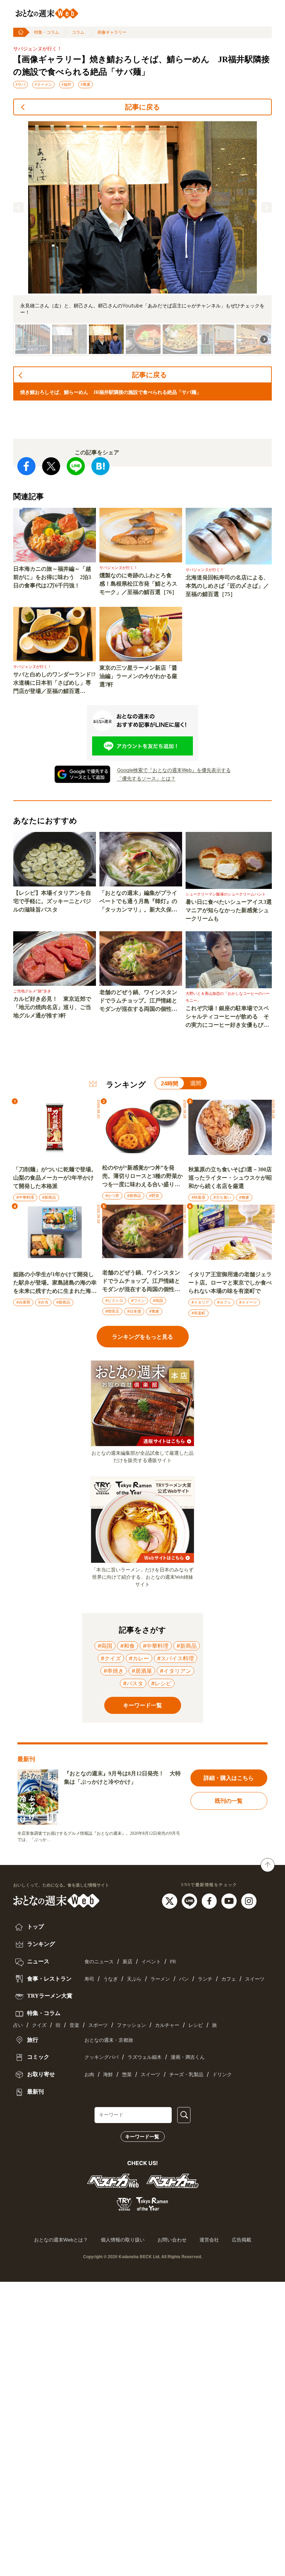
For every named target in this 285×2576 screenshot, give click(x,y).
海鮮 (108, 2075)
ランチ (205, 1979)
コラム (78, 32)
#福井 (66, 84)
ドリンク (222, 2075)
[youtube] (230, 1900)
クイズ (39, 2025)
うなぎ (111, 1979)
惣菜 (127, 2075)
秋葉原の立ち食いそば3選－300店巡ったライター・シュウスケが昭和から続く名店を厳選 (230, 1178)
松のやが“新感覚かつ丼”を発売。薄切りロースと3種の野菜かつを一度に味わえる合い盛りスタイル (142, 1177)
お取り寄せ (40, 2074)
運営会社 (209, 2240)
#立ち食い (222, 1197)
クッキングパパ (101, 2057)
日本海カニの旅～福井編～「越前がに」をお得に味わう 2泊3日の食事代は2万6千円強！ (52, 577)
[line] (190, 1900)
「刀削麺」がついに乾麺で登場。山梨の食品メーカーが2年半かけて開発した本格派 (55, 1178)
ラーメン (160, 1979)
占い (18, 2025)
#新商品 (49, 1197)
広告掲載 (242, 2240)
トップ (35, 1927)
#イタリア (200, 1302)
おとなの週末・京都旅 (109, 2040)
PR (173, 1962)
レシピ (196, 2025)
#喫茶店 (112, 1311)
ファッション (131, 2025)
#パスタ (133, 1683)
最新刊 (35, 2092)
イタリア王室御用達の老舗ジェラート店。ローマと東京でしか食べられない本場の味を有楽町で (230, 1283)
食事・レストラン (49, 1979)
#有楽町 (198, 1313)
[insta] (249, 1900)
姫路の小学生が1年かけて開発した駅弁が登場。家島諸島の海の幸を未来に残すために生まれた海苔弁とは (55, 1283)
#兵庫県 (23, 1302)
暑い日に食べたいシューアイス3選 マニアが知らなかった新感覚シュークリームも (229, 910)
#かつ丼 (112, 1196)
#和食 (128, 1646)
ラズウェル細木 (145, 2057)
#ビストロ (114, 1301)
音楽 (74, 2025)
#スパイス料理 (176, 1658)
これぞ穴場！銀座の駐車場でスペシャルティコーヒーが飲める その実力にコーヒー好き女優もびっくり (227, 1017)
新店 (128, 1962)
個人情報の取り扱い (123, 2240)
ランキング (40, 1944)
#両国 (158, 1301)
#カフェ (224, 1302)
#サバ (21, 84)
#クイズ (111, 1658)
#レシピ (161, 1683)
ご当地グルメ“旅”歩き (32, 991)
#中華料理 (25, 1197)
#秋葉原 (198, 1197)
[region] (142, 238)
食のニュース (99, 1962)
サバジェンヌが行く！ (38, 49)
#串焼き (114, 1671)
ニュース (38, 1961)
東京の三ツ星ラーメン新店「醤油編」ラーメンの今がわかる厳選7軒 (138, 676)
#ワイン (138, 1301)
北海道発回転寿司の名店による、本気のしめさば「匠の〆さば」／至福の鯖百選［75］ (227, 586)
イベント (151, 1962)
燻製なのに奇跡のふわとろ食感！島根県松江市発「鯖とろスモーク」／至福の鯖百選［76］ (138, 584)
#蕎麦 (85, 84)
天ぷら (134, 1979)
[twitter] (170, 1900)
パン (184, 1979)
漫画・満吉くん (188, 2057)
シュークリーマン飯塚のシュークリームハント (226, 894)
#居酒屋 (142, 1671)
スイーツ (255, 1979)
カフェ (229, 1979)
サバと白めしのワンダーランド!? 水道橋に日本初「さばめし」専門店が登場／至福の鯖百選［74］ (55, 683)
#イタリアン (176, 1671)
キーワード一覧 (142, 2137)
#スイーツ (248, 1302)
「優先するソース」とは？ (146, 778)
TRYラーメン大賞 (49, 1996)
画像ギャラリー (112, 32)
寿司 (89, 1979)
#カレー (139, 1658)
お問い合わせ (172, 2240)
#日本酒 (134, 1311)
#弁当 (43, 1302)
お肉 (89, 2075)
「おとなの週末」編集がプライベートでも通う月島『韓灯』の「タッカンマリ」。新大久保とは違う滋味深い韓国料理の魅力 (138, 902)
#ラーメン (43, 84)
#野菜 (154, 1196)
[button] (18, 207)
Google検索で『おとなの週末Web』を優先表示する (174, 770)
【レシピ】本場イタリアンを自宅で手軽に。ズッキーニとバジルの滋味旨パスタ (52, 901)
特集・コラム (47, 32)
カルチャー (167, 2025)
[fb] (210, 1900)
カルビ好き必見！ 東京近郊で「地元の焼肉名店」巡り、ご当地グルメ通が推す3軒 (52, 1007)
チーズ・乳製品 (186, 2075)
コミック (38, 2057)
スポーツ (98, 2025)
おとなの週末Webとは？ (61, 2240)
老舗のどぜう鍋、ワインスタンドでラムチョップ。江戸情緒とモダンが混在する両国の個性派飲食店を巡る (138, 1001)
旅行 (32, 2040)
